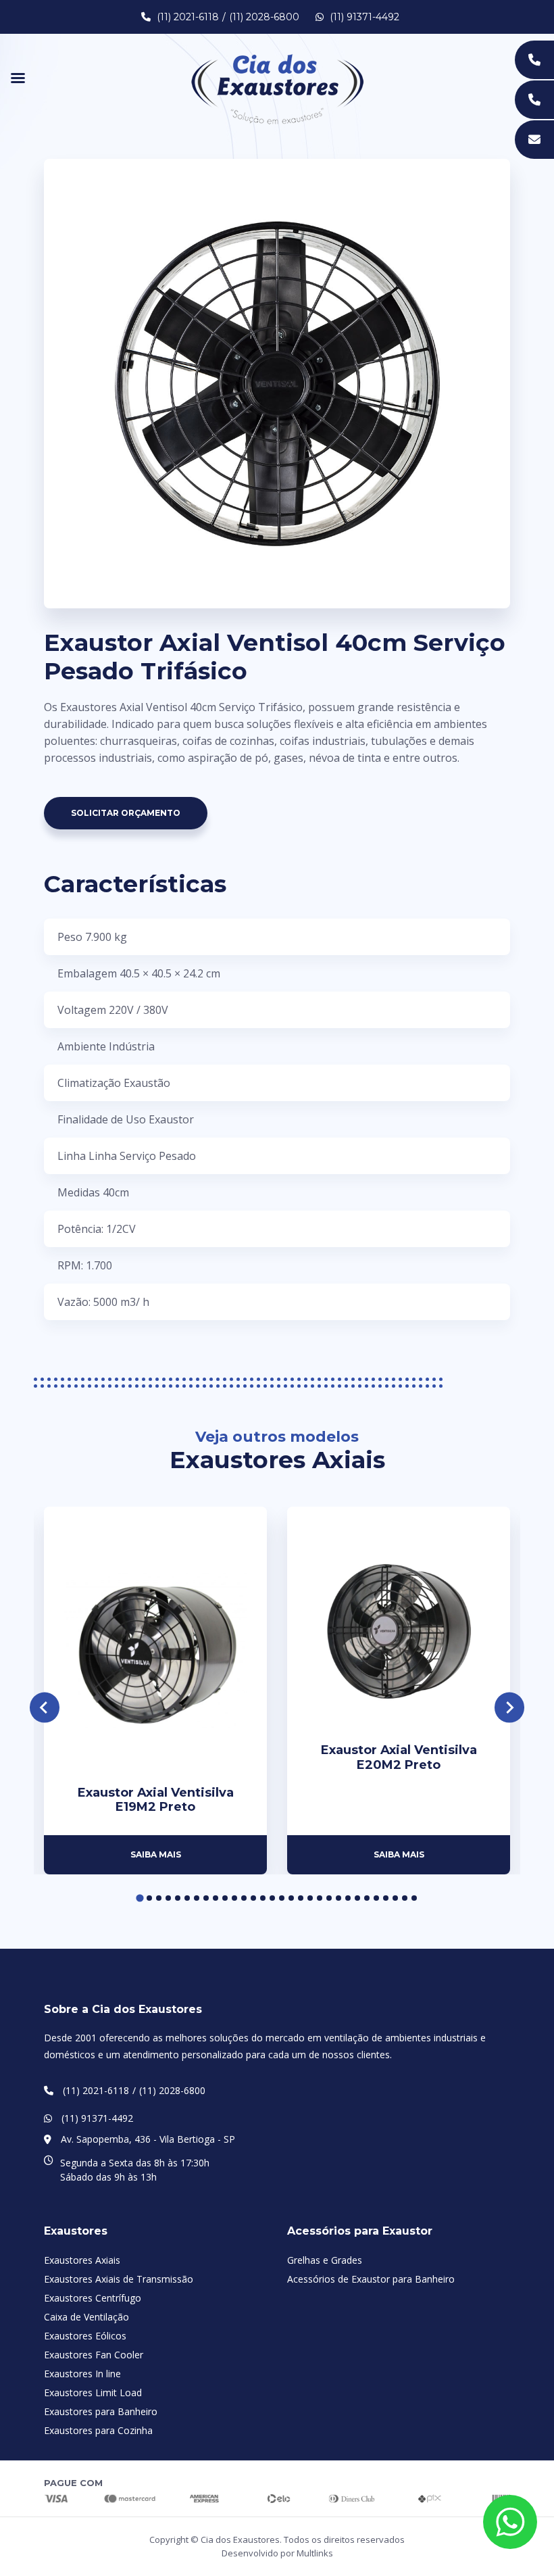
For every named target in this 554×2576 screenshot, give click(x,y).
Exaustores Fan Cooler (94, 2355)
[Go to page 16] (282, 1898)
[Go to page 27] (386, 1898)
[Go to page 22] (338, 1898)
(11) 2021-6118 (188, 17)
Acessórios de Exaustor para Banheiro (371, 2279)
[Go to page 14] (263, 1898)
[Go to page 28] (395, 1898)
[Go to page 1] (140, 1898)
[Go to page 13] (253, 1898)
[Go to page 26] (376, 1898)
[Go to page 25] (367, 1898)
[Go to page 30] (414, 1898)
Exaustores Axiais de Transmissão (119, 2279)
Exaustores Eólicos (85, 2336)
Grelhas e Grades (325, 2260)
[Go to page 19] (310, 1898)
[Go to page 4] (168, 1898)
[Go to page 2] (149, 1898)
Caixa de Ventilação (86, 2317)
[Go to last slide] (45, 1708)
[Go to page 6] (187, 1898)
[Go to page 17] (291, 1898)
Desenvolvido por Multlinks (277, 2553)
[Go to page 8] (206, 1898)
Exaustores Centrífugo (93, 2298)
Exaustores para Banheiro (101, 2411)
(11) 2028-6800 (264, 17)
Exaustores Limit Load (93, 2392)
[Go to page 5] (178, 1898)
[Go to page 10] (225, 1898)
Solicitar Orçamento (126, 813)
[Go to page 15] (272, 1898)
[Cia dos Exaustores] (277, 88)
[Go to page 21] (329, 1898)
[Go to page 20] (320, 1898)
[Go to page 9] (216, 1898)
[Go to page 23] (348, 1898)
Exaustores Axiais (82, 2260)
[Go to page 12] (244, 1898)
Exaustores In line (82, 2374)
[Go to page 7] (197, 1898)
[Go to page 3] (159, 1898)
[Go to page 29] (405, 1898)
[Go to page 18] (301, 1898)
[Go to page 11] (234, 1898)
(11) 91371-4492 (363, 17)
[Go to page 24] (357, 1898)
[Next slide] (510, 1708)
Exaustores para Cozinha (98, 2430)
